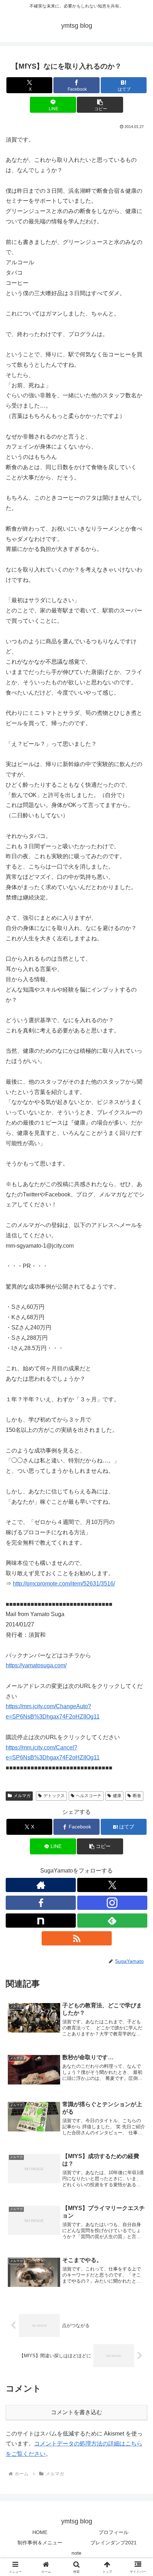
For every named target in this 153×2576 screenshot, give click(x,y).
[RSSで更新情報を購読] (77, 1938)
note (76, 2553)
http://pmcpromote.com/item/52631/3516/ (64, 1584)
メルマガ (22, 1796)
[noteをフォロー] (41, 1921)
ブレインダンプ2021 (114, 2543)
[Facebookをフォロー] (41, 1903)
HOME (40, 2532)
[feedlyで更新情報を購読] (112, 1921)
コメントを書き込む (76, 2412)
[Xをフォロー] (112, 1885)
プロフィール (114, 2532)
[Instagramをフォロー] (112, 1903)
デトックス (54, 1796)
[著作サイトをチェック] (41, 1885)
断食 (137, 1796)
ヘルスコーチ (89, 1796)
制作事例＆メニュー (40, 2543)
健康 (117, 1796)
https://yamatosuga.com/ (36, 1665)
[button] (100, 105)
